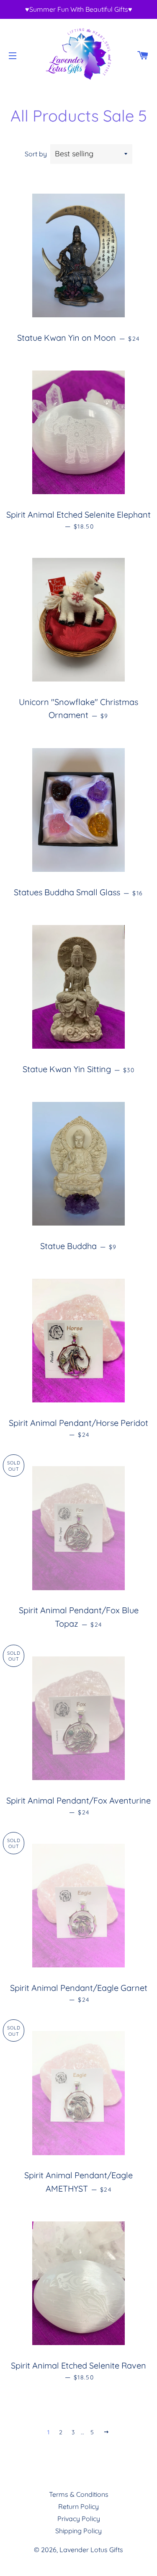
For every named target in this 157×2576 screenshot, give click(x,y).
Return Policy (78, 2506)
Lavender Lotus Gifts (91, 2550)
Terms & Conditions (79, 2494)
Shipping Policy (78, 2531)
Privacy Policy (79, 2519)
